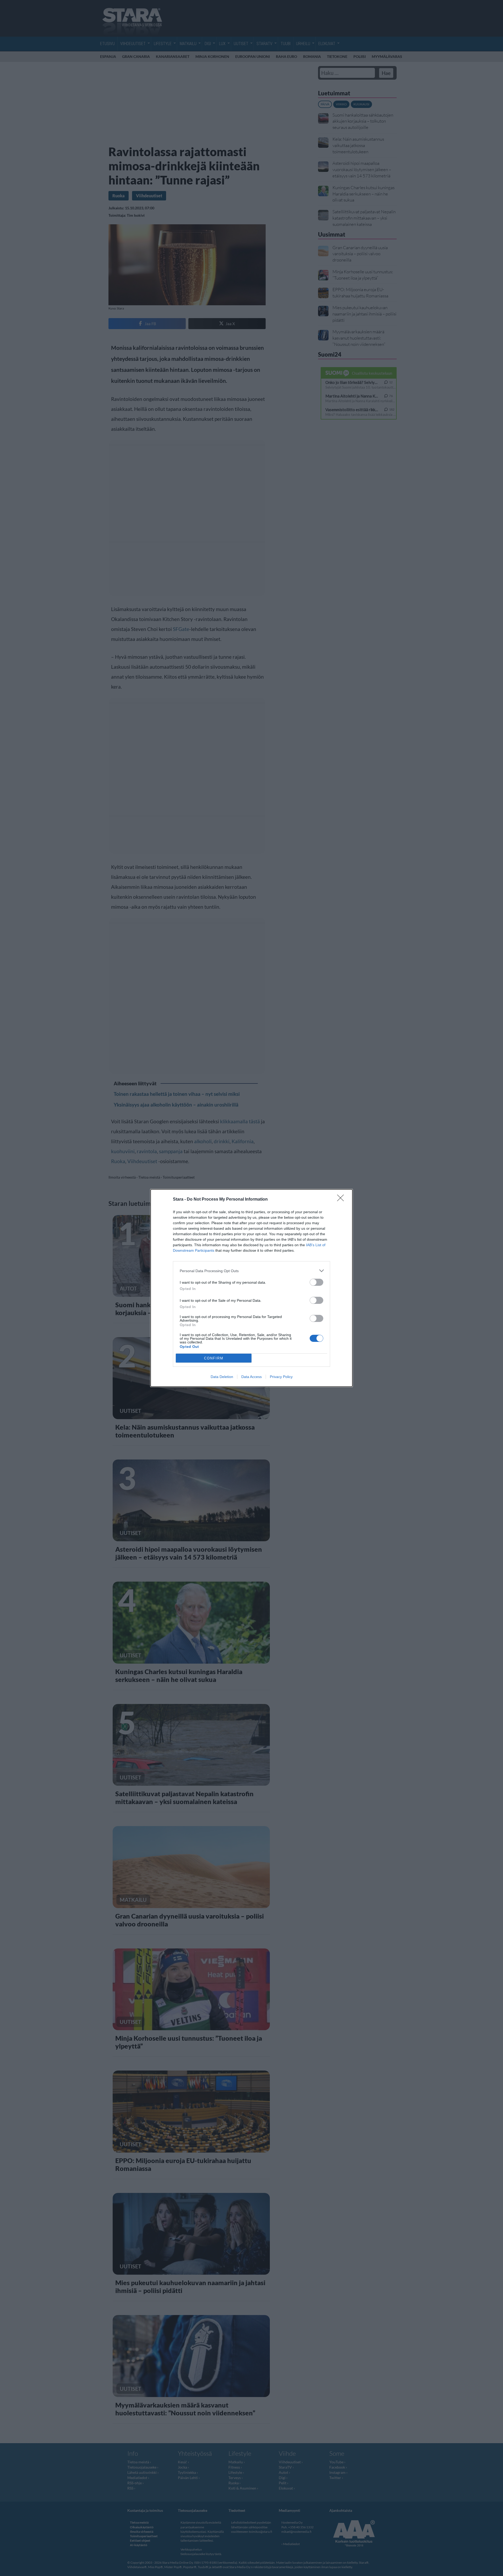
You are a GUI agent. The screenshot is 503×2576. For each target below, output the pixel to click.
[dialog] (251, 1288)
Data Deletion (222, 1377)
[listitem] (251, 1271)
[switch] (316, 1282)
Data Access (251, 1377)
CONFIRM (214, 1358)
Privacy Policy (281, 1377)
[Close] (342, 1200)
